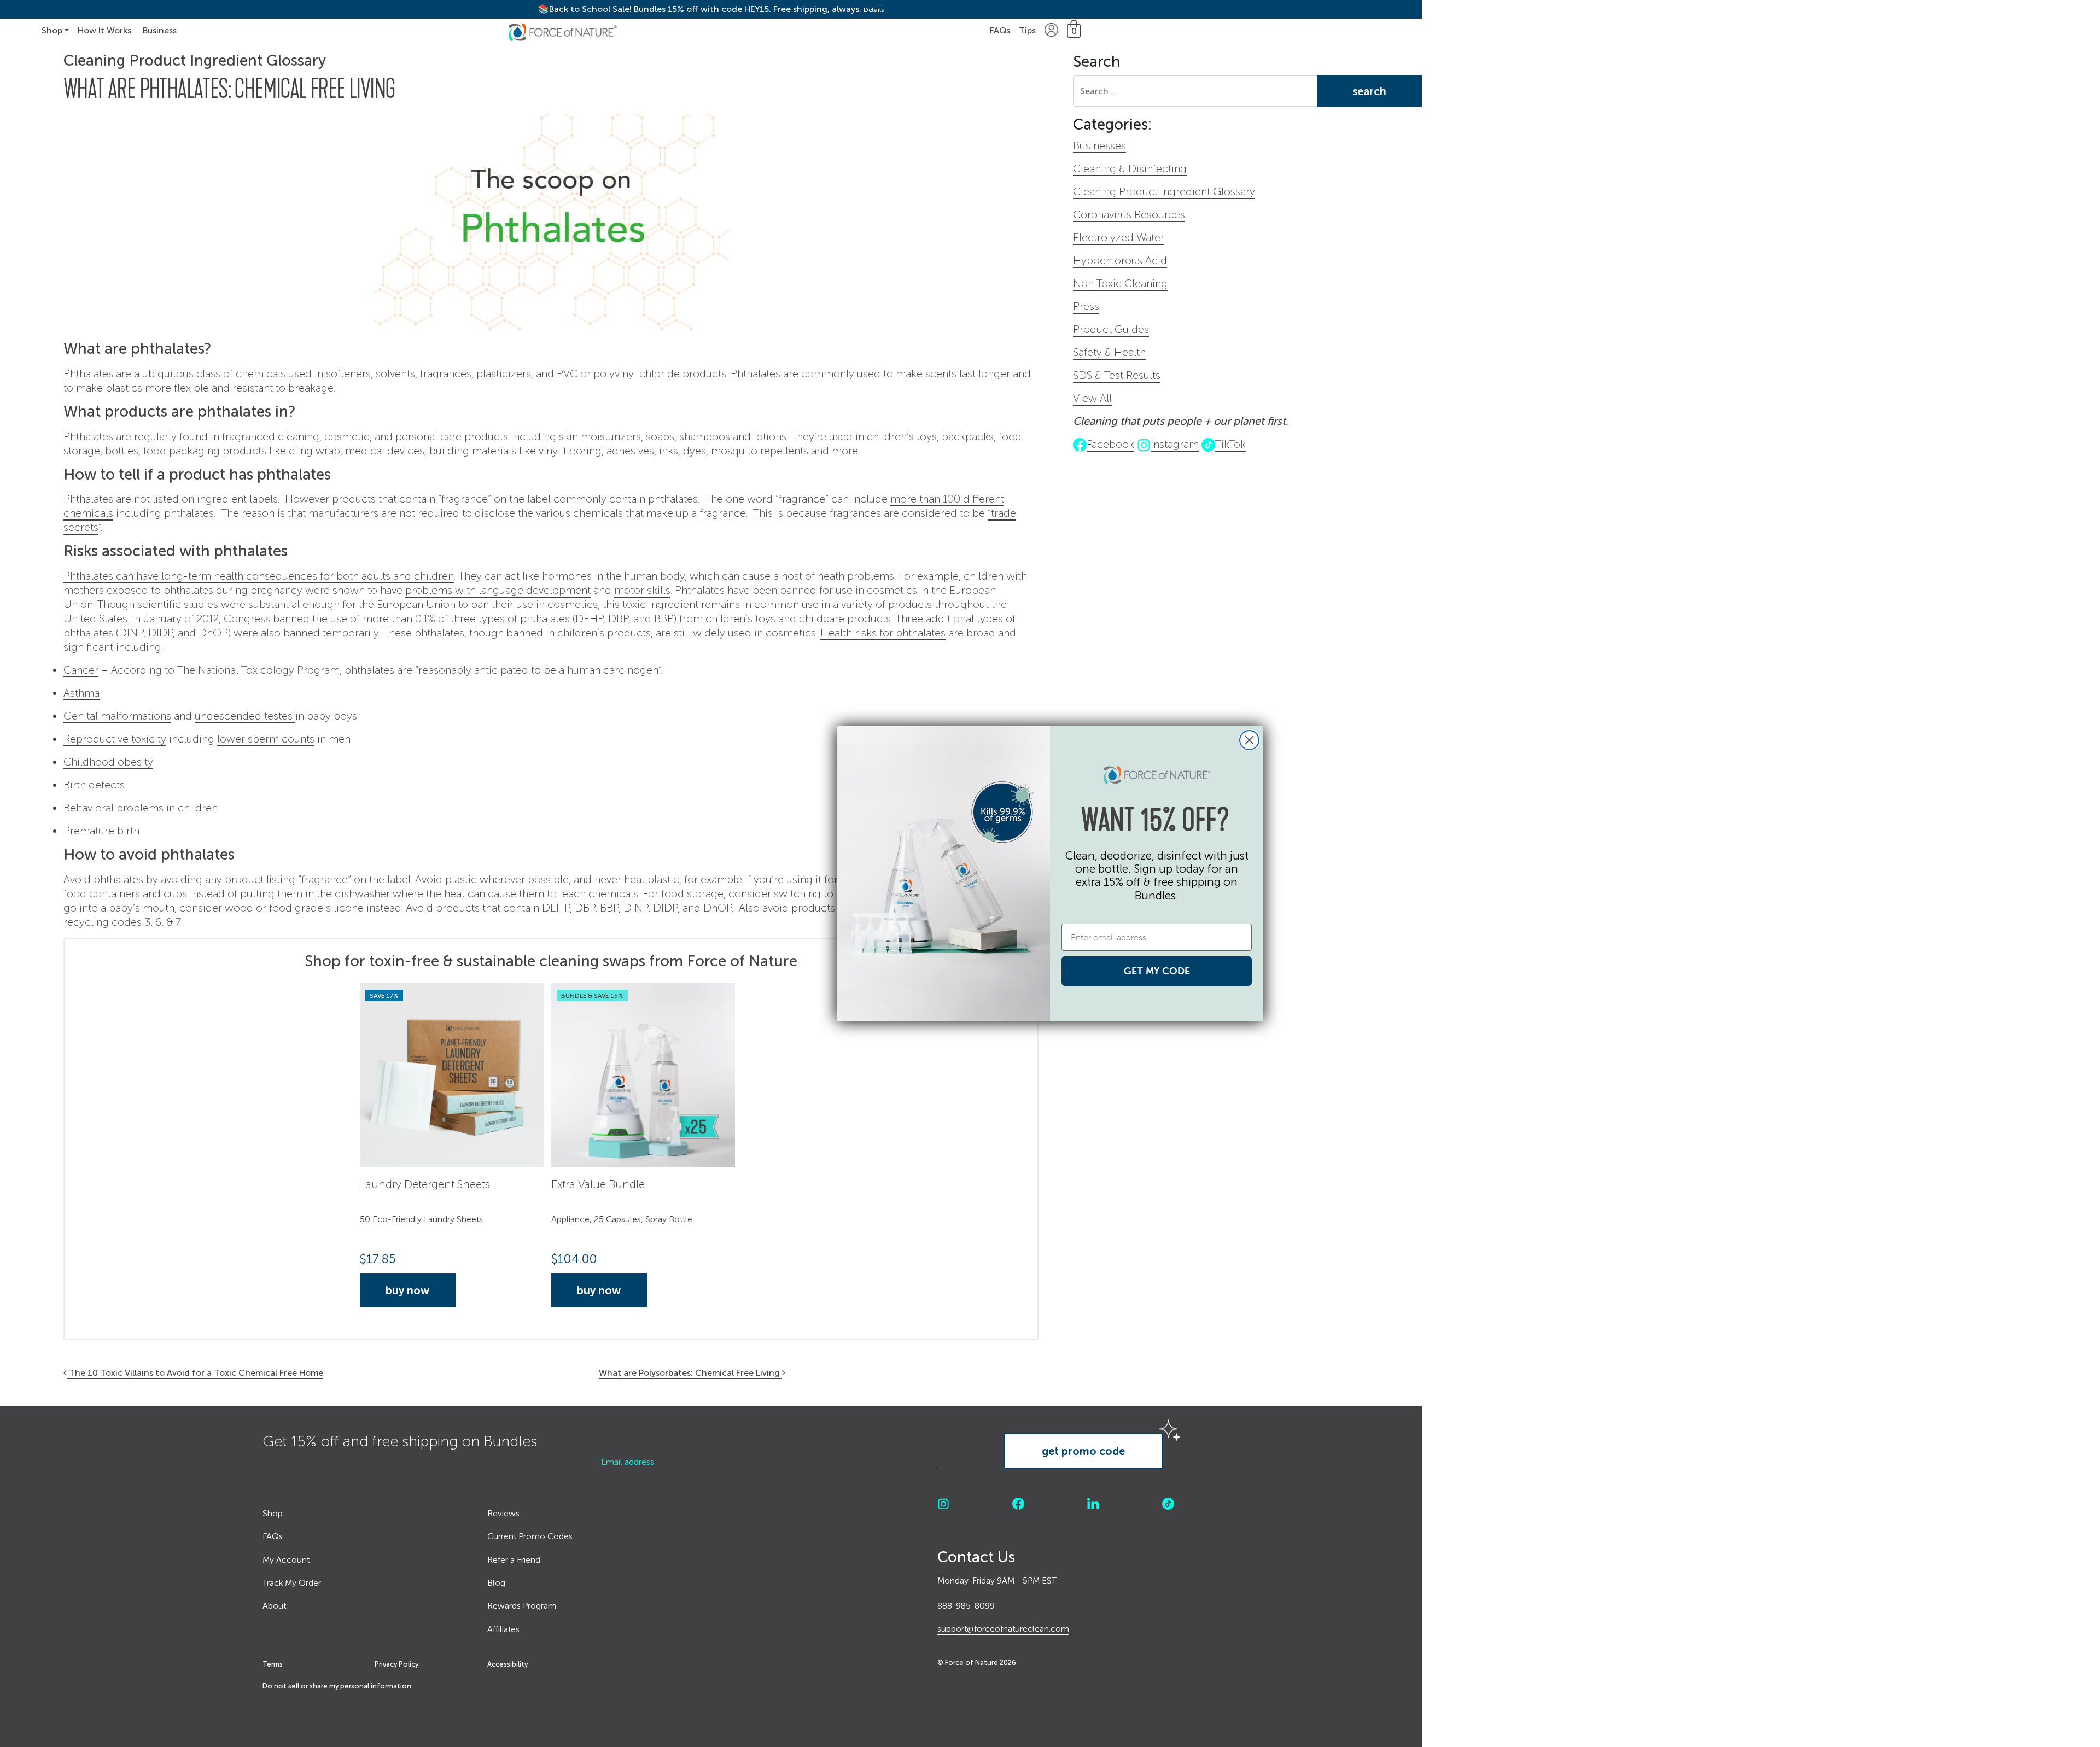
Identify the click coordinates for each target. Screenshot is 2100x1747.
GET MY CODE (1157, 971)
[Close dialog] (1249, 740)
